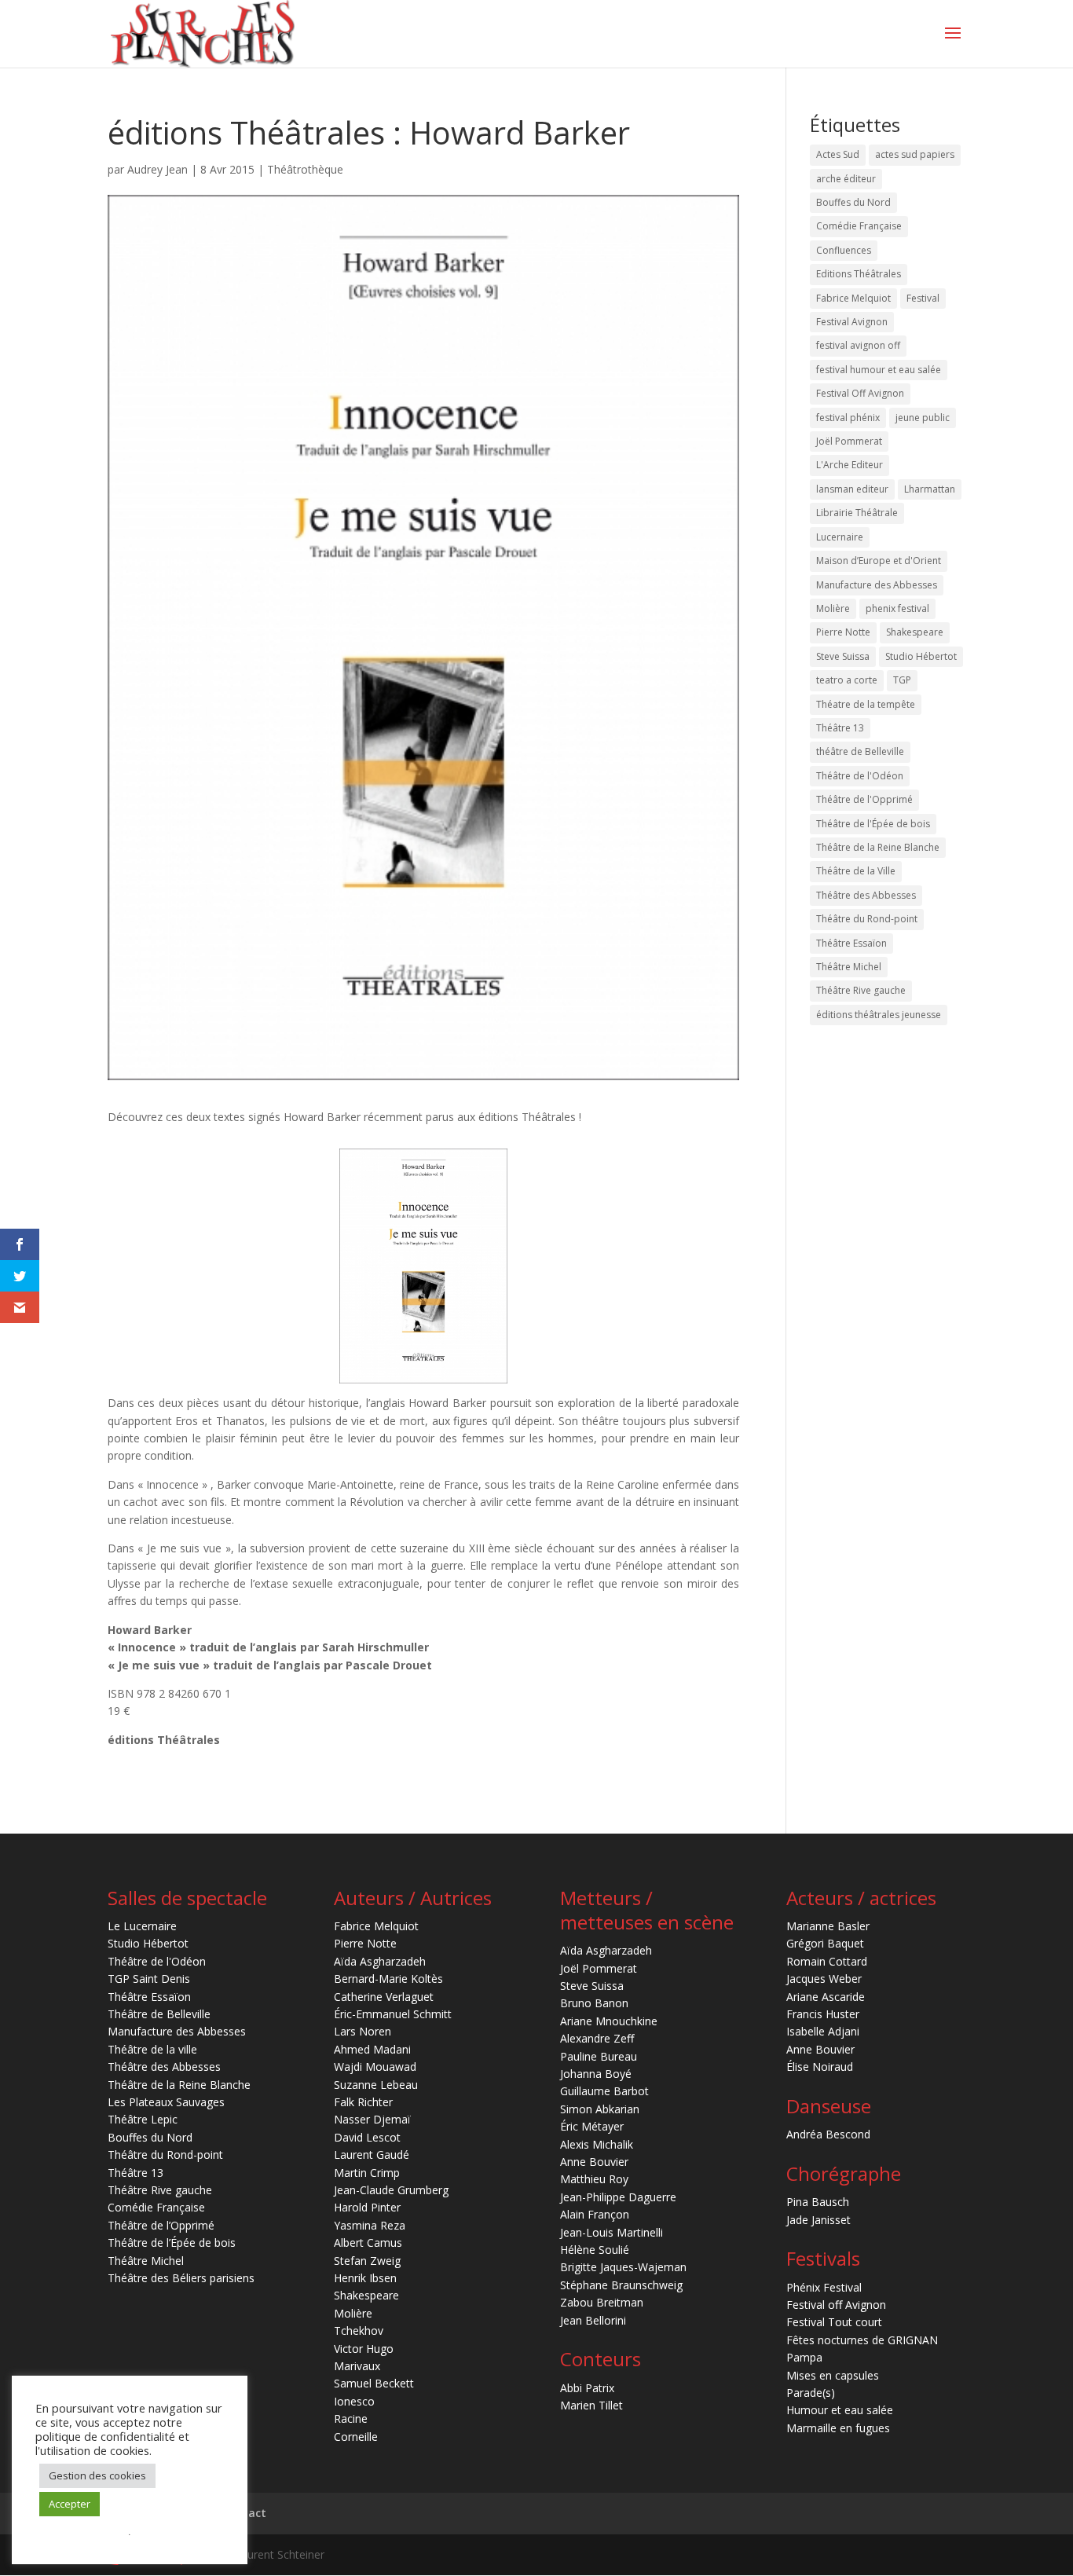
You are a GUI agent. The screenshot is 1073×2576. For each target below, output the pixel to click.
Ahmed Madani (372, 2049)
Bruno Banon (594, 2003)
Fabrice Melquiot (853, 298)
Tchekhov (359, 2330)
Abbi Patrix (587, 2388)
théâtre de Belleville (860, 751)
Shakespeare (915, 632)
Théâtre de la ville (152, 2049)
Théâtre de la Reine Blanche (878, 847)
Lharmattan (930, 489)
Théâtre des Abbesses (866, 895)
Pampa (804, 2357)
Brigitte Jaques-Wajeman (623, 2267)
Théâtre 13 (840, 728)
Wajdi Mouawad (375, 2067)
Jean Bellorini (593, 2320)
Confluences (844, 250)
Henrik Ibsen (365, 2278)
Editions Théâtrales (859, 274)
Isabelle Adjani (823, 2031)
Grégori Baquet (825, 1943)
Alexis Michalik (597, 2144)
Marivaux (357, 2366)
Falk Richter (363, 2102)
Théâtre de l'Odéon (860, 776)
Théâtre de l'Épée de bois (873, 824)
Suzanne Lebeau (376, 2085)
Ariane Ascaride (826, 1997)
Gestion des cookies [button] (97, 2475)
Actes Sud (838, 154)
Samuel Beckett (374, 2383)
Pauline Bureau (599, 2056)
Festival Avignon (852, 322)
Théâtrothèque (305, 169)
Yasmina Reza (370, 2225)
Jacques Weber (824, 1979)
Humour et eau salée (840, 2410)
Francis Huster (823, 2014)
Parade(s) (811, 2393)
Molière (833, 608)
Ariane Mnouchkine (609, 2021)
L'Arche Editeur (850, 465)
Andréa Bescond (828, 2134)
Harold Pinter (367, 2207)
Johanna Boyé (596, 2074)
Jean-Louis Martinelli (612, 2232)
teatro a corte (847, 680)
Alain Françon (595, 2214)
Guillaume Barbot (604, 2091)
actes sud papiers (915, 154)
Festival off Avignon (836, 2305)
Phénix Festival (824, 2287)
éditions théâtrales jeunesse (879, 1015)
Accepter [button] (70, 2504)
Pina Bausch (818, 2202)
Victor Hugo (364, 2349)
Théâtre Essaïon (851, 943)
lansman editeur (852, 489)
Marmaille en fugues (838, 2428)
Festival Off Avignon (860, 393)
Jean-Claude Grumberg (391, 2190)
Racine (351, 2418)
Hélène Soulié (595, 2250)
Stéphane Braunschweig (621, 2285)
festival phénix (848, 418)
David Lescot (367, 2137)
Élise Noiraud (820, 2067)
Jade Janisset (818, 2220)
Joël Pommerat (849, 441)
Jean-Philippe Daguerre (618, 2197)
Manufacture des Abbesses (877, 585)
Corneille (356, 2437)
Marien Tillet (591, 2405)
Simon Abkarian (600, 2109)
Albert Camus (368, 2243)
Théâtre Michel (849, 967)
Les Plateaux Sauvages (166, 2102)
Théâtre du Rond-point (867, 919)
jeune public (923, 418)
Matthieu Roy (594, 2179)
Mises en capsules (833, 2375)
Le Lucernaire (142, 1926)
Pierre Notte (843, 632)
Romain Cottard (827, 1961)
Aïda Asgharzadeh (380, 1961)
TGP (902, 680)
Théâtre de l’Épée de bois (172, 2243)
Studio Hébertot (921, 656)
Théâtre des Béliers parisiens (181, 2278)
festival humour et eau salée (879, 370)
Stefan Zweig (367, 2261)
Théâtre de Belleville (159, 2014)
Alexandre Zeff (597, 2038)
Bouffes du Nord (853, 202)
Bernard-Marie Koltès (388, 1979)
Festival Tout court (834, 2322)
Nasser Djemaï (372, 2119)
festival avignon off (858, 345)
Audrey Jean (157, 169)
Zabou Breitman (602, 2302)
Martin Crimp (367, 2173)
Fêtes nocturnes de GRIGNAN (862, 2340)
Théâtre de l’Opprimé (161, 2225)
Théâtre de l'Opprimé (864, 799)
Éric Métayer (592, 2126)
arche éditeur (846, 179)
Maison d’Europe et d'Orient (879, 561)
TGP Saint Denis (149, 1979)
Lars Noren (363, 2031)
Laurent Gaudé (372, 2155)
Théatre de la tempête (866, 704)
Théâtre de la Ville (856, 871)
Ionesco (354, 2401)
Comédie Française (859, 226)
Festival (923, 298)
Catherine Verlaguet (384, 1997)
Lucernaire (840, 537)
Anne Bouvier (594, 2162)
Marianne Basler (828, 1926)
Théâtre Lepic (143, 2119)
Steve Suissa (843, 656)
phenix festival (897, 608)
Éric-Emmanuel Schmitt (393, 2014)
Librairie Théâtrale (857, 513)
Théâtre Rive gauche (861, 990)
